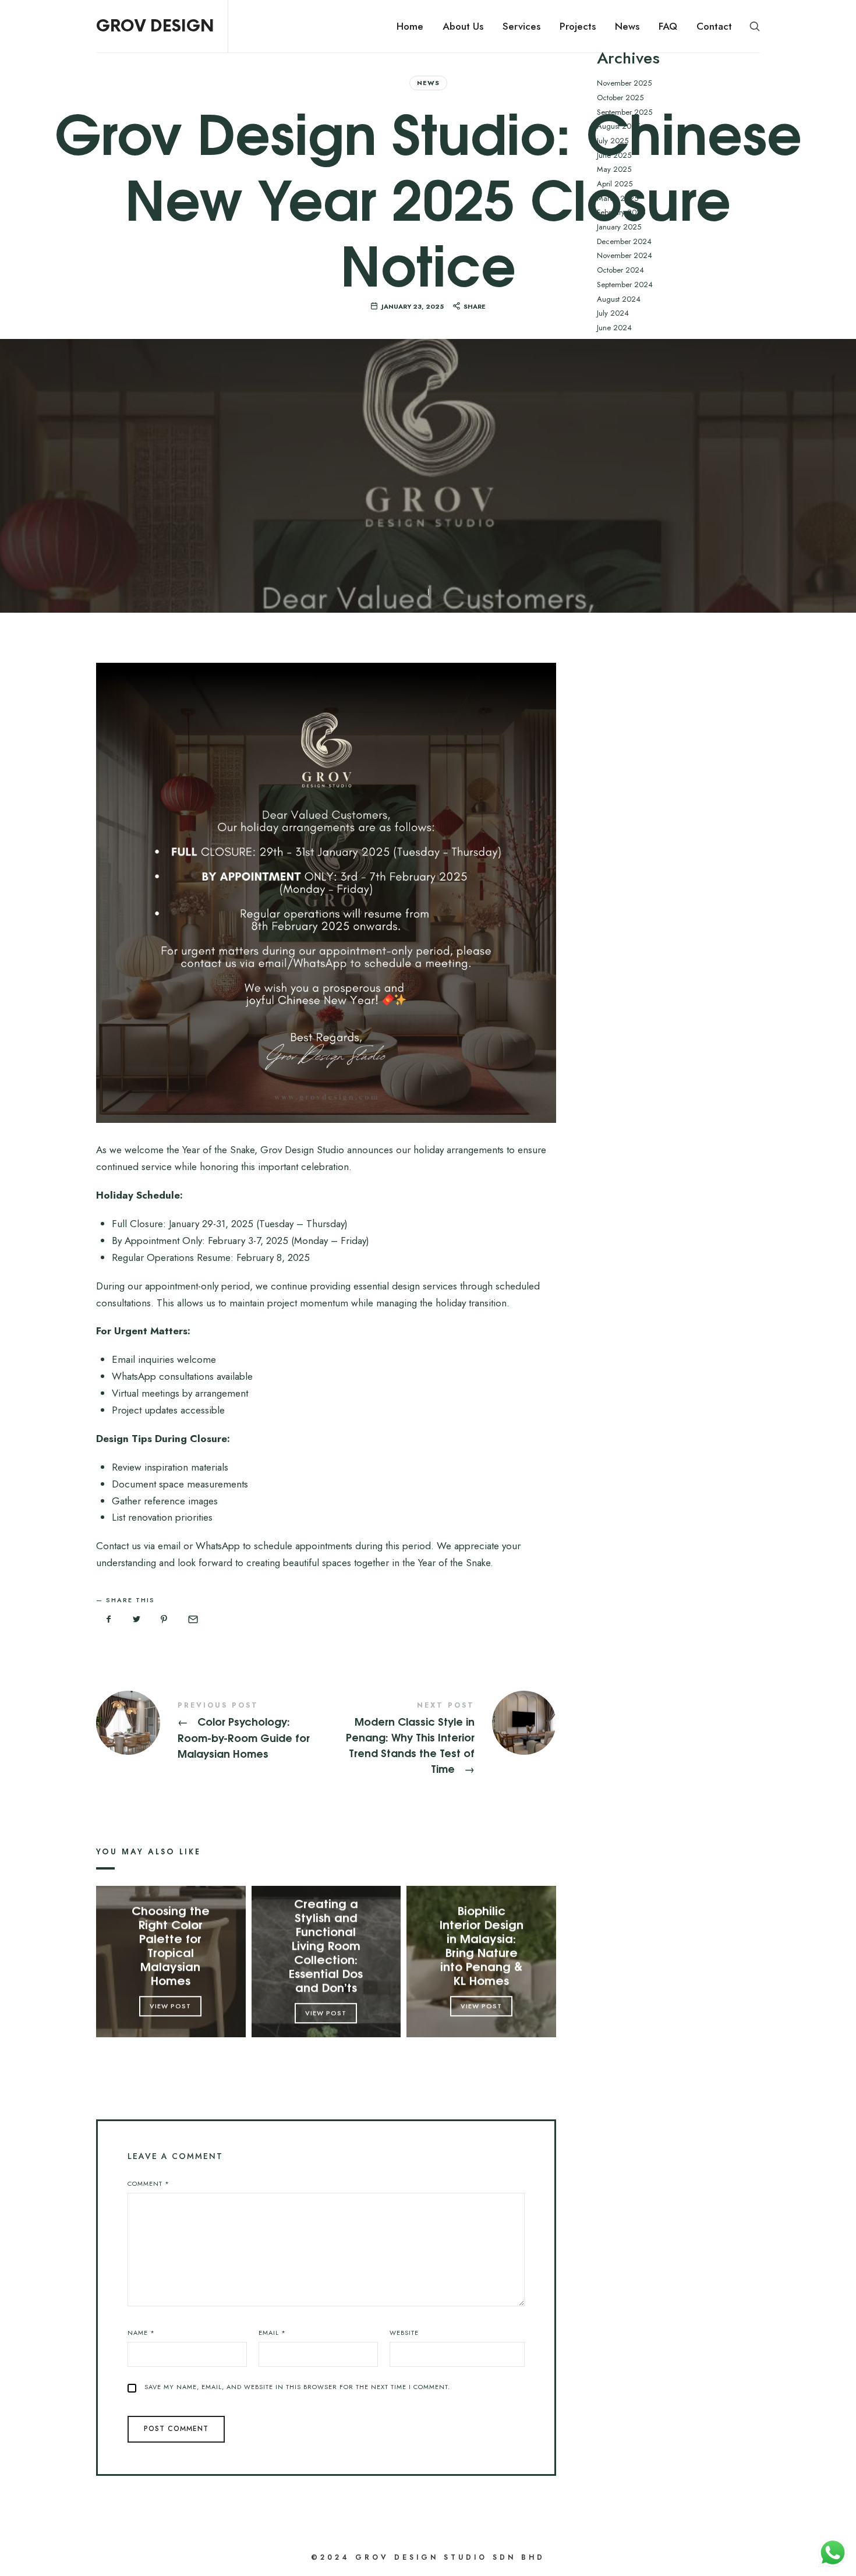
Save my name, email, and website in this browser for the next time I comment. (297, 2387)
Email (272, 2333)
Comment (148, 2183)
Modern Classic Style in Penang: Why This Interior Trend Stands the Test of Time (441, 1739)
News (428, 83)
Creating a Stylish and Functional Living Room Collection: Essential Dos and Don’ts (326, 1945)
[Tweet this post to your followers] (137, 1620)
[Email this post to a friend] (192, 1620)
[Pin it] (164, 1620)
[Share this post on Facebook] (109, 1620)
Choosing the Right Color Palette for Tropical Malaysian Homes (171, 1945)
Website (404, 2333)
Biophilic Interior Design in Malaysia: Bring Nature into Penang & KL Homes (482, 1945)
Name (141, 2333)
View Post (171, 2006)
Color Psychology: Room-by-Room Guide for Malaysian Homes (211, 1731)
